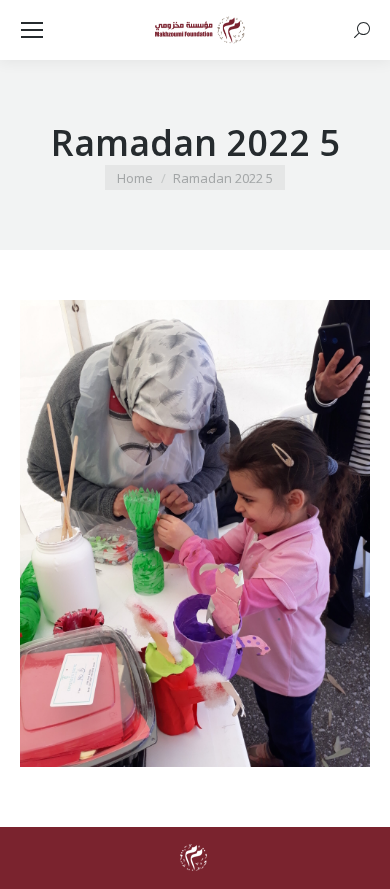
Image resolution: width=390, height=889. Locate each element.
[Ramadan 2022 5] (195, 533)
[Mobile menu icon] (32, 30)
